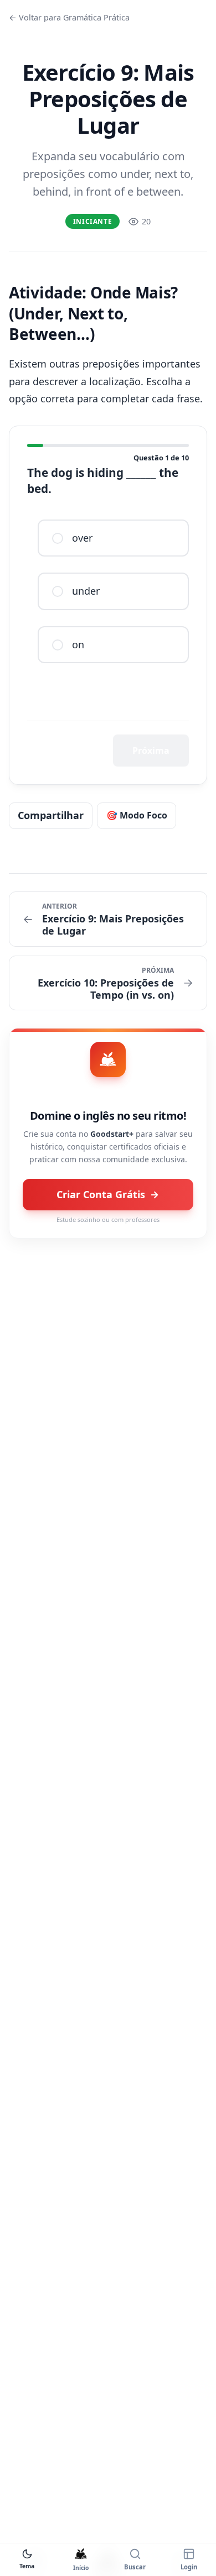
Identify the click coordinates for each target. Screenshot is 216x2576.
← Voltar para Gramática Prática (69, 17)
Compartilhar (51, 815)
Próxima (151, 751)
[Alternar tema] (27, 2554)
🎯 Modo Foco (137, 815)
